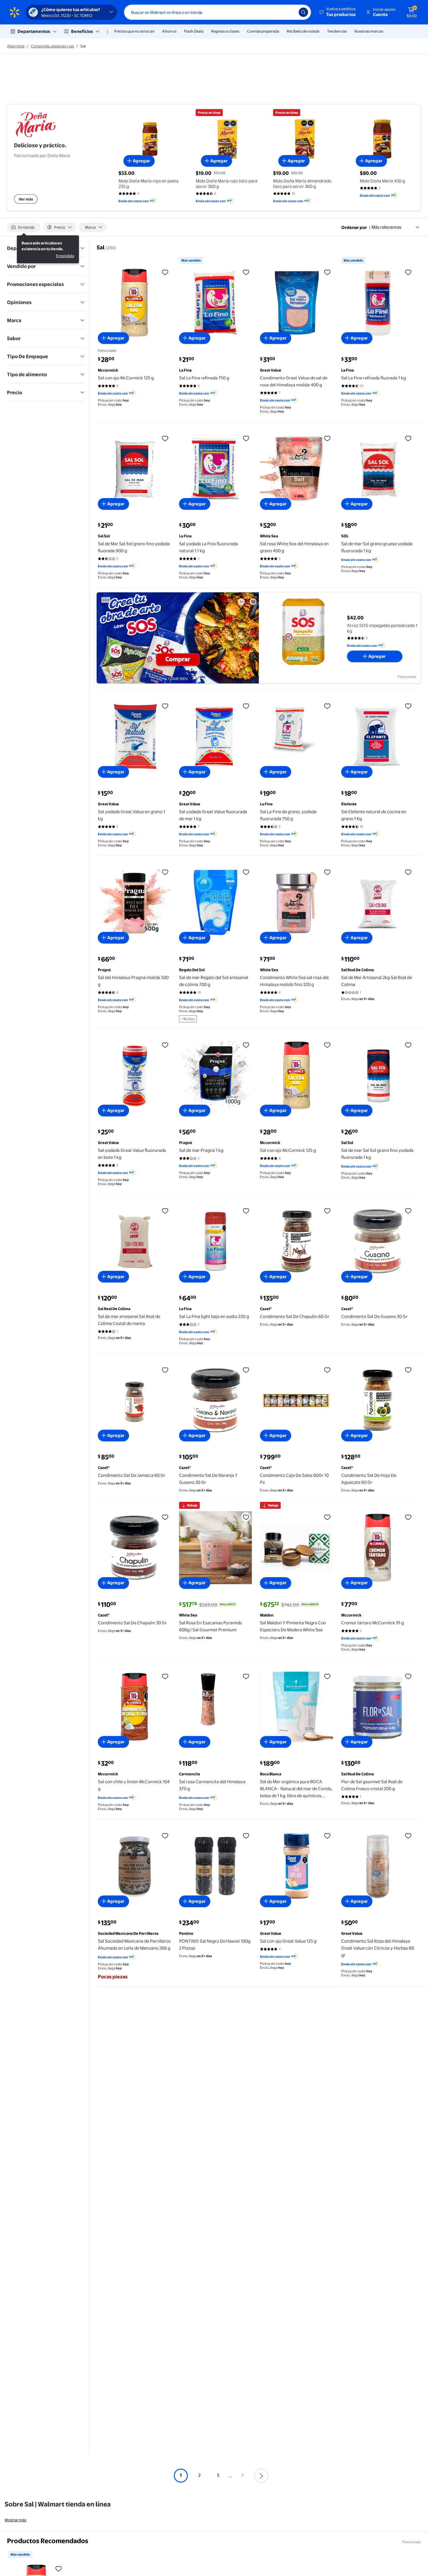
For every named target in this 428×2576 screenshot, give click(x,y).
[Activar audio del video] (253, 602)
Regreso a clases (225, 31)
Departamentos (34, 31)
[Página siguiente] (261, 2476)
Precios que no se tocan (134, 31)
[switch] (24, 227)
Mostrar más (15, 2520)
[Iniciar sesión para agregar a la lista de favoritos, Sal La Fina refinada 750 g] (246, 272)
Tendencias (337, 31)
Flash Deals (194, 31)
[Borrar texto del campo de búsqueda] (290, 12)
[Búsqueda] (303, 12)
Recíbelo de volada (303, 31)
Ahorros (169, 31)
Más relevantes (386, 227)
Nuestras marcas (369, 31)
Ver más (26, 199)
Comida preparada (263, 31)
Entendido (65, 256)
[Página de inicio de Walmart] (15, 12)
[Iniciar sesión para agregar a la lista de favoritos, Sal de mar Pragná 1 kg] (246, 1045)
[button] (338, 12)
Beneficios (82, 31)
